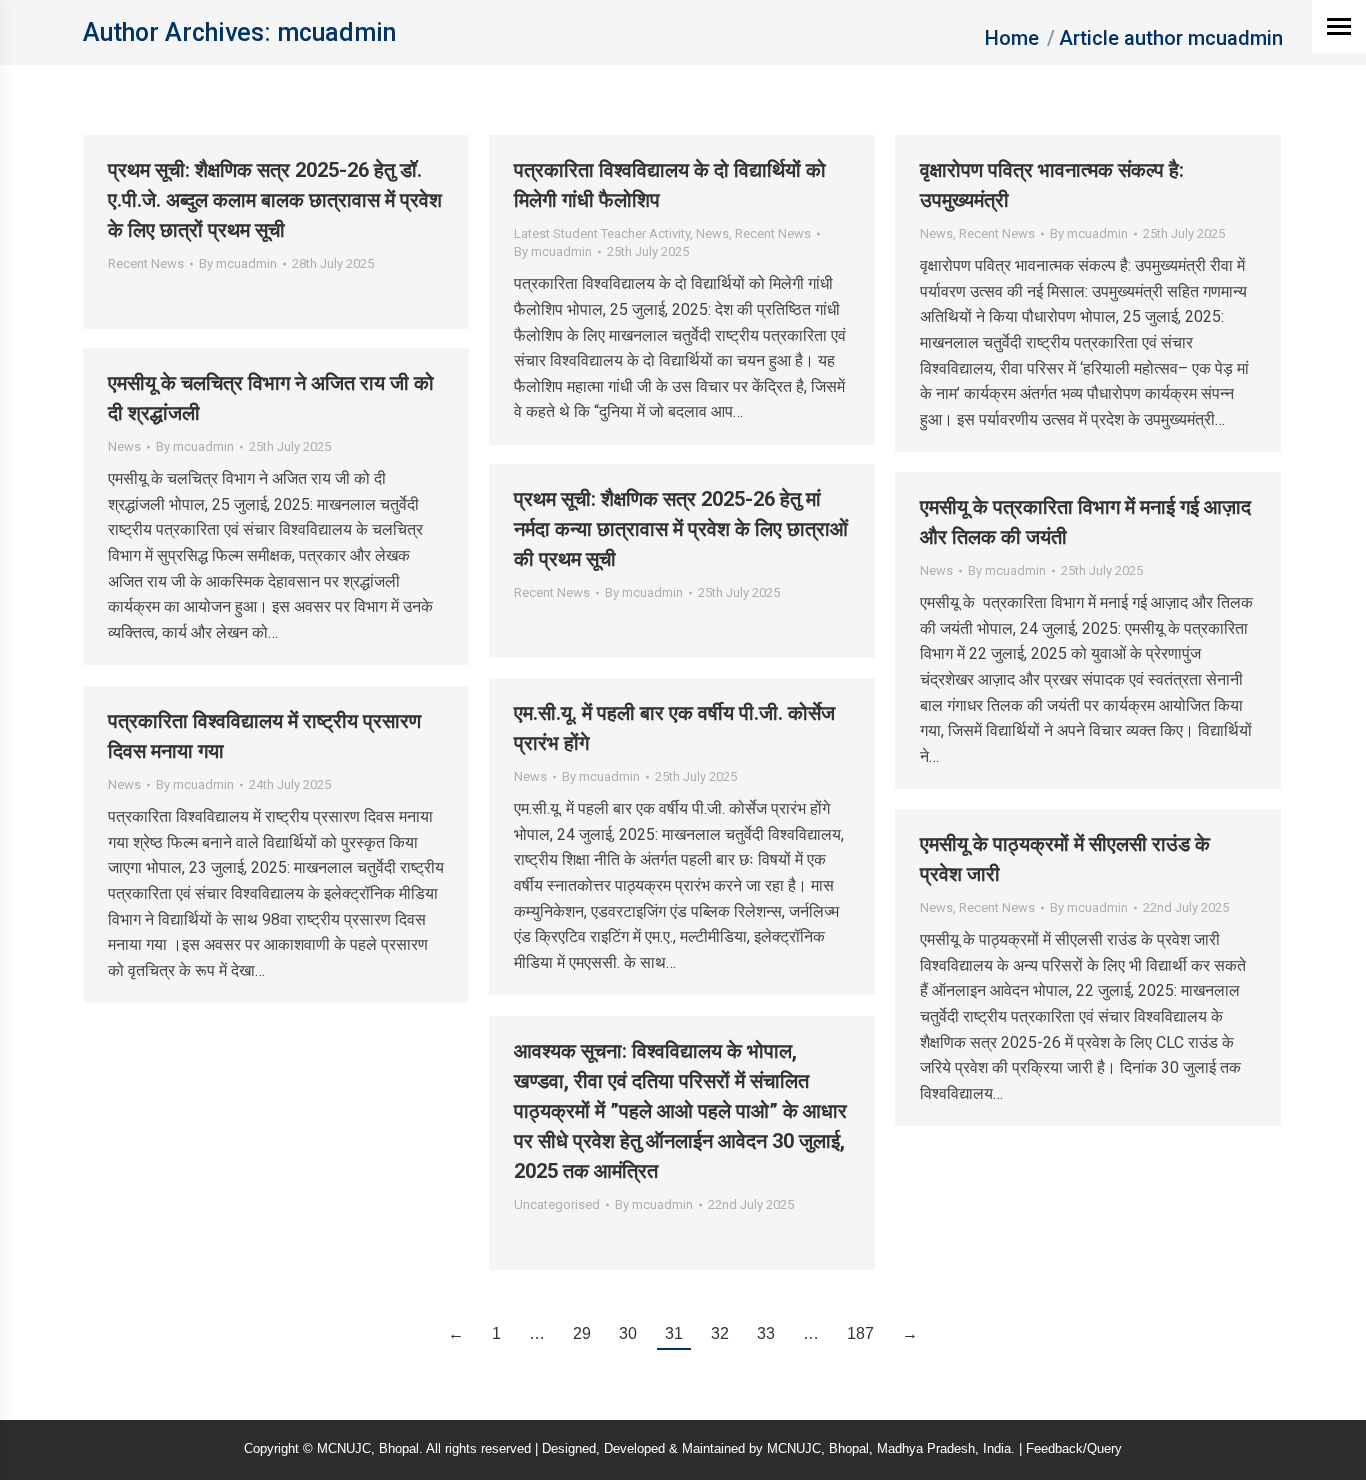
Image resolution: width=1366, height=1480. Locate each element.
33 (766, 1333)
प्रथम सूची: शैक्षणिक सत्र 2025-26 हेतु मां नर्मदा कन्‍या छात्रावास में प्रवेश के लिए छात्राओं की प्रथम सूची (681, 529)
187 (860, 1333)
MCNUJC (794, 1448)
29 (582, 1333)
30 (628, 1333)
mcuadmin (336, 32)
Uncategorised (557, 1204)
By (238, 263)
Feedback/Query (1074, 1448)
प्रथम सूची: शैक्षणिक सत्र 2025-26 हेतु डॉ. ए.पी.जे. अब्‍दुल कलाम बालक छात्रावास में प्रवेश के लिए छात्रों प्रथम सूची (275, 200)
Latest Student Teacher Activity (602, 233)
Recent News (146, 263)
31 (674, 1333)
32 (720, 1333)
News (712, 233)
